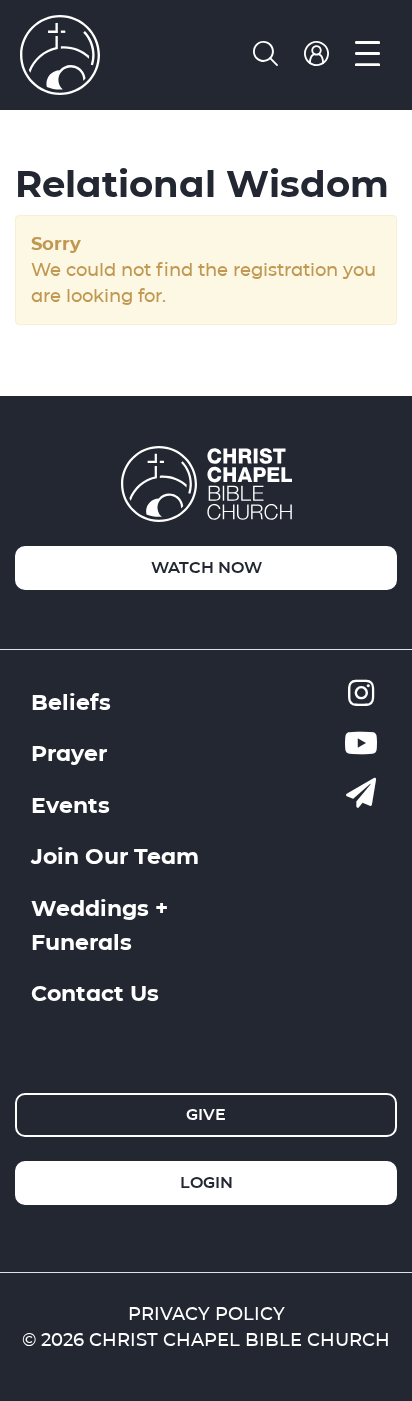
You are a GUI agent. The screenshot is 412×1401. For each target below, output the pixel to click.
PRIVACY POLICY (206, 1313)
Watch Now (206, 567)
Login (206, 1182)
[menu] (367, 55)
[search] (265, 55)
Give (206, 1114)
